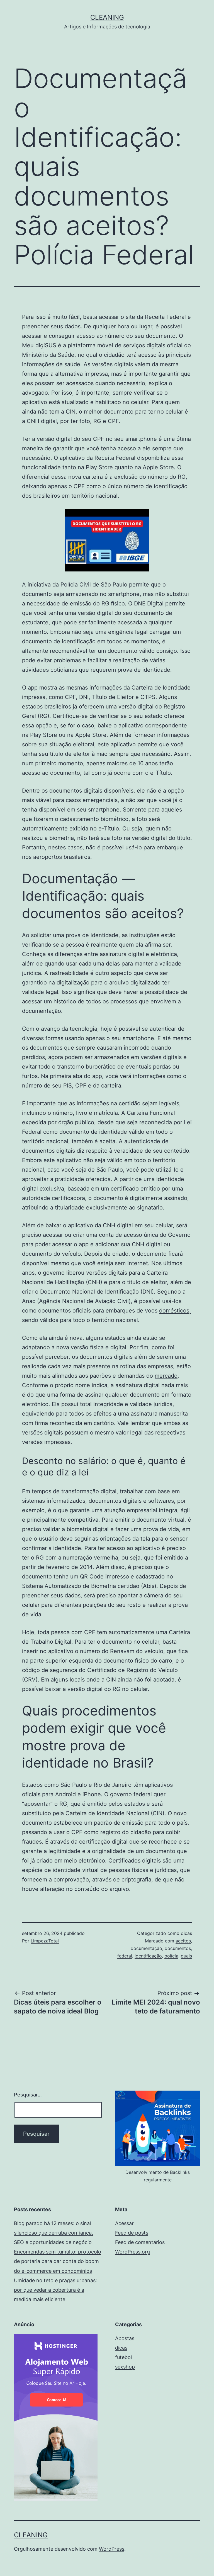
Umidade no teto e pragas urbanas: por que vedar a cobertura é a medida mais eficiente (55, 2290)
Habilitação (70, 1282)
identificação (148, 1956)
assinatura (113, 954)
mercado (166, 1376)
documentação (146, 1948)
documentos (178, 1948)
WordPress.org (132, 2252)
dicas (186, 1933)
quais (186, 1956)
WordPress (112, 2549)
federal (125, 1956)
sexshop (125, 2367)
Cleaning (107, 17)
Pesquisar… (28, 2095)
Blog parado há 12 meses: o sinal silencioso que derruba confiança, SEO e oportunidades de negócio (53, 2233)
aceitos (183, 1941)
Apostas (125, 2338)
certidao (128, 1586)
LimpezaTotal (45, 1941)
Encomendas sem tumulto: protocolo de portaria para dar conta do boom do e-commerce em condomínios (58, 2261)
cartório (104, 1423)
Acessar (124, 2223)
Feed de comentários (140, 2242)
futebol (123, 2357)
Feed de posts (132, 2233)
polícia (171, 1956)
